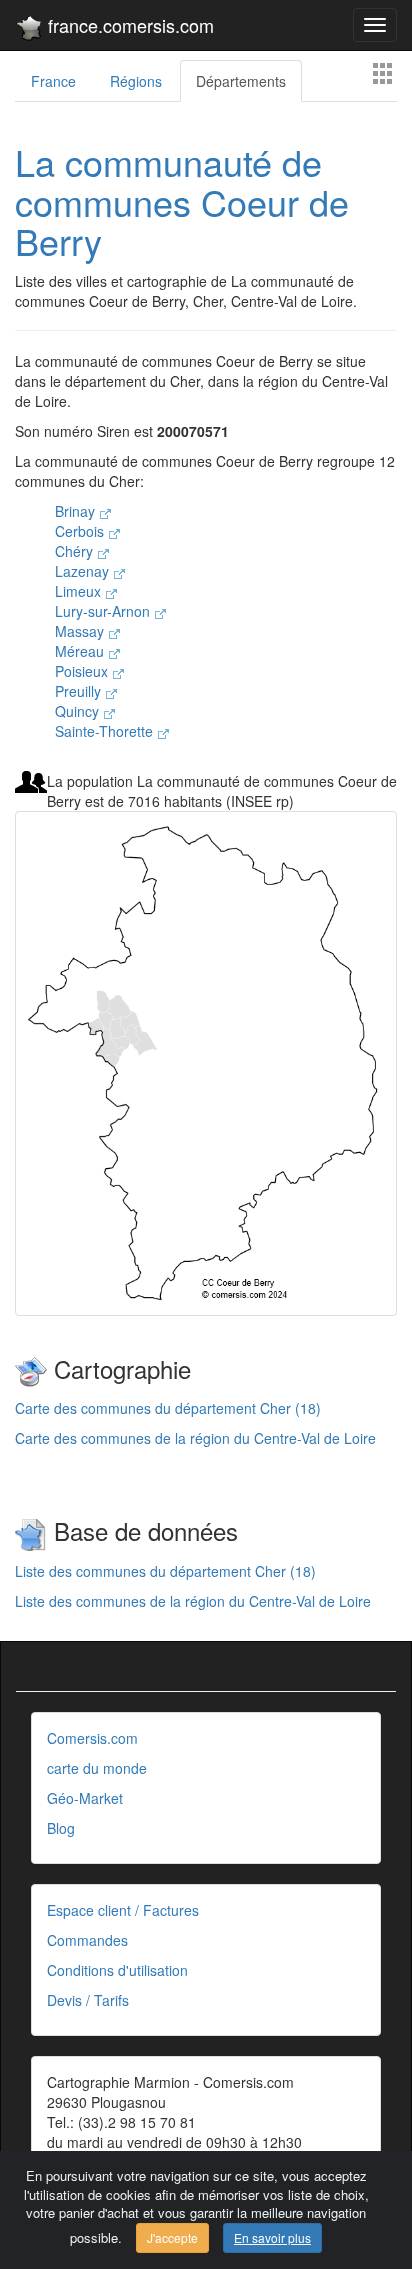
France (53, 81)
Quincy (79, 711)
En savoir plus (272, 2237)
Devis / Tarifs (88, 2000)
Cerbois (81, 531)
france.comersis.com (128, 25)
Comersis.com (92, 1738)
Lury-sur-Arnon (104, 611)
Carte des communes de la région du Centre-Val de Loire (195, 1438)
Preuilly (80, 691)
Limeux (80, 591)
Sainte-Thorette (106, 731)
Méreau (81, 651)
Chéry (76, 551)
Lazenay (84, 571)
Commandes (87, 1940)
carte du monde (97, 1768)
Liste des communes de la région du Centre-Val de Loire (193, 1601)
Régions (136, 81)
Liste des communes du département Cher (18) (165, 1571)
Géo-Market (85, 1798)
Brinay (77, 511)
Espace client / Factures (123, 1910)
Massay (81, 631)
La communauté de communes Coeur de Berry (182, 201)
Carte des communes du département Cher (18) (168, 1408)
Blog (61, 1828)
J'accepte (172, 2237)
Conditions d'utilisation (117, 1970)
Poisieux (83, 671)
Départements (241, 81)
